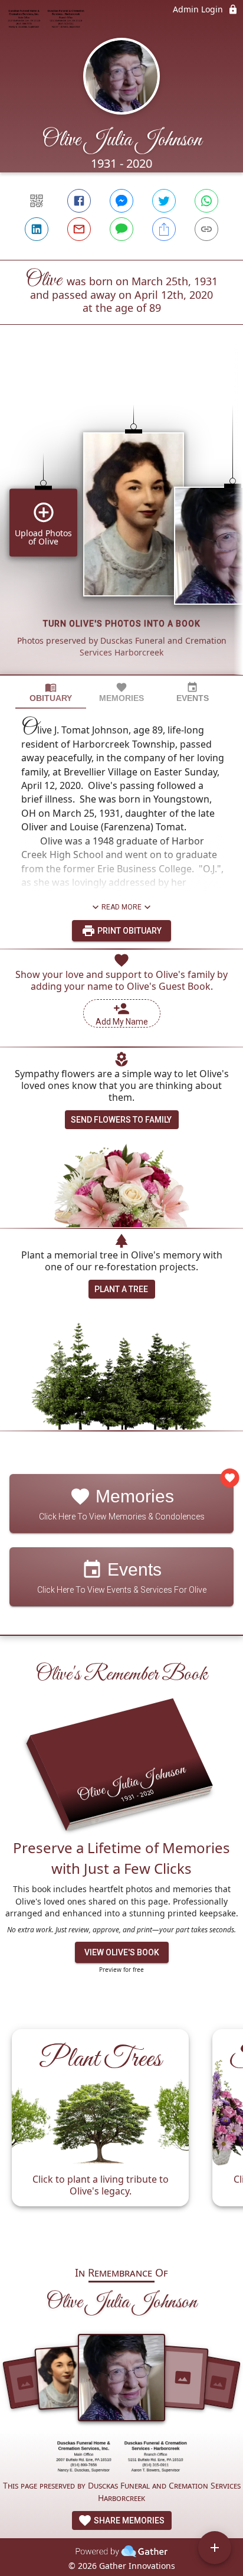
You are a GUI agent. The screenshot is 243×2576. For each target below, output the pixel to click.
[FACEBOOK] (79, 201)
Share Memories (128, 2520)
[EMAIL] (79, 229)
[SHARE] (164, 229)
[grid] (121, 520)
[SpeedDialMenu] (215, 2548)
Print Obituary (129, 931)
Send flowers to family (121, 1120)
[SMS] (121, 229)
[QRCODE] (37, 201)
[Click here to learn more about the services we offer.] (121, 2458)
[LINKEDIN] (37, 229)
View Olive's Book (122, 1952)
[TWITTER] (164, 201)
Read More (121, 907)
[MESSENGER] (121, 201)
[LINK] (206, 229)
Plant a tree (121, 1289)
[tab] (51, 692)
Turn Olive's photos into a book (122, 624)
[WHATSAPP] (206, 201)
